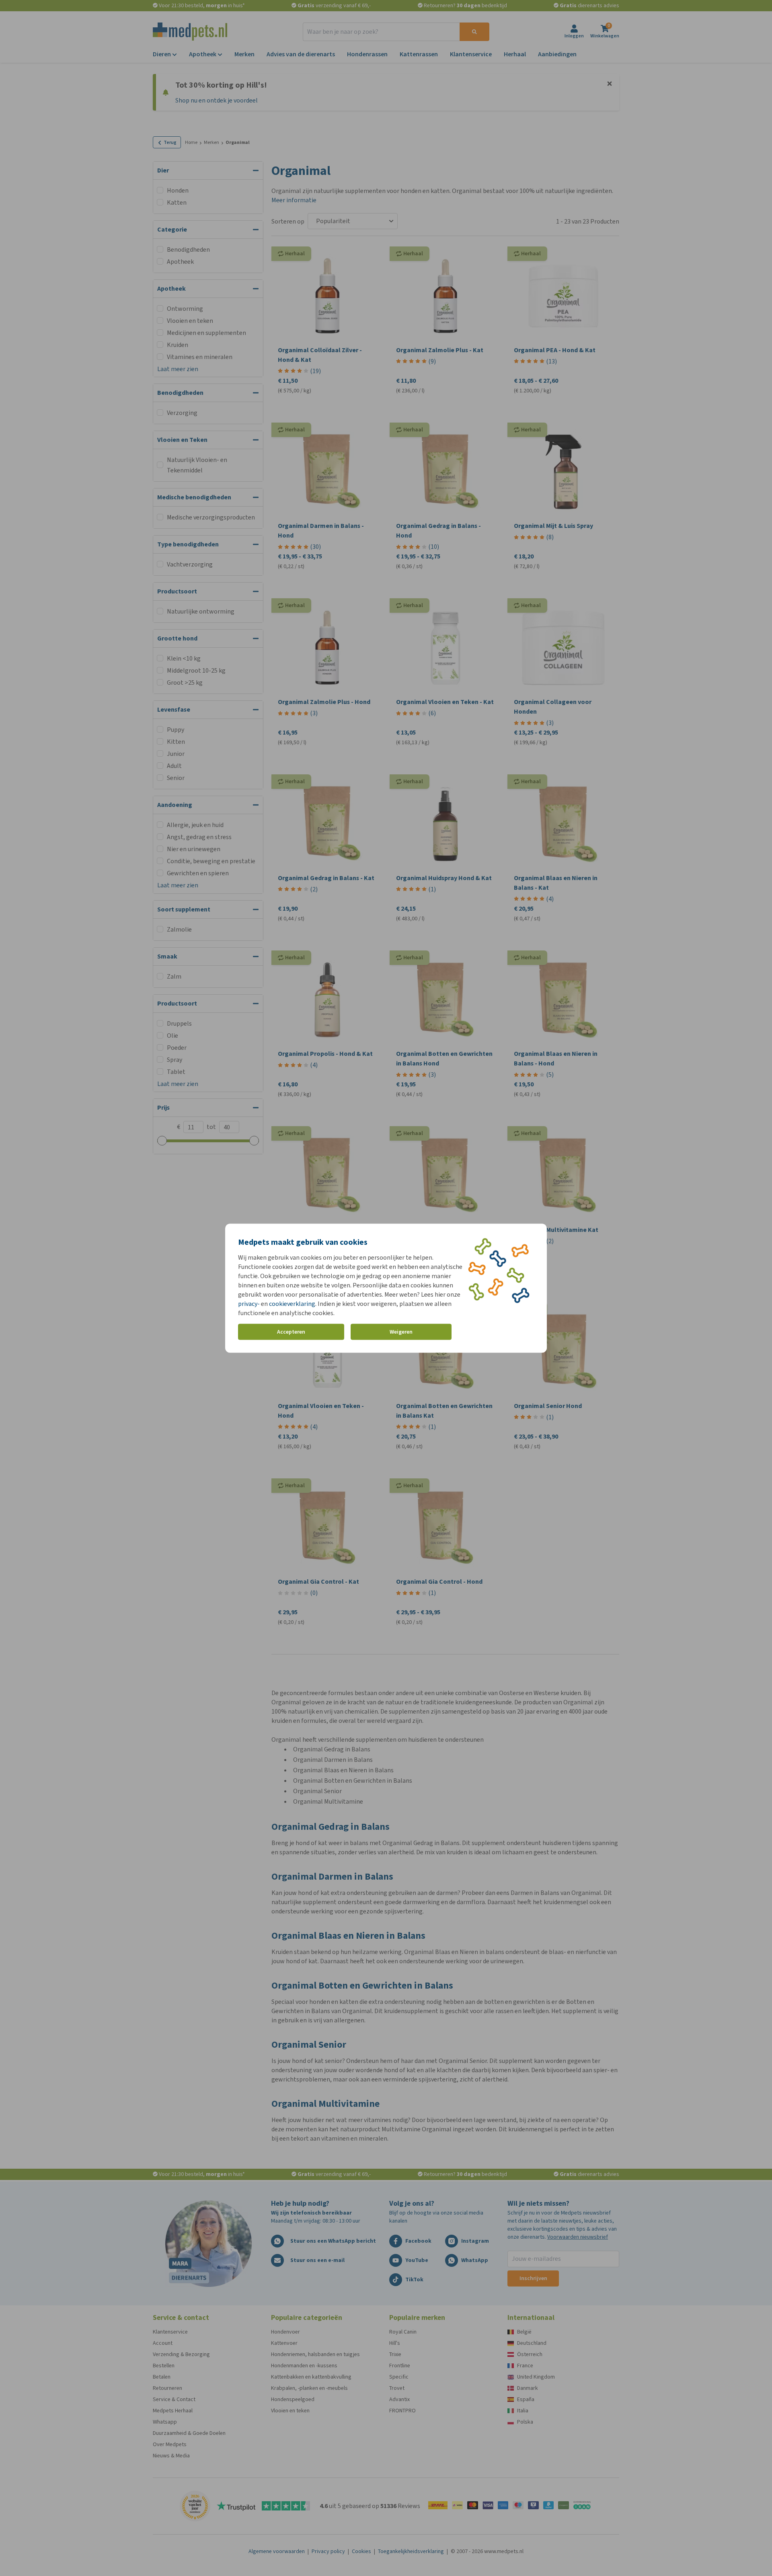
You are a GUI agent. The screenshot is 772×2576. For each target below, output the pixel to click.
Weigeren (401, 1332)
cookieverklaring (292, 1303)
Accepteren (291, 1332)
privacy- (249, 1303)
